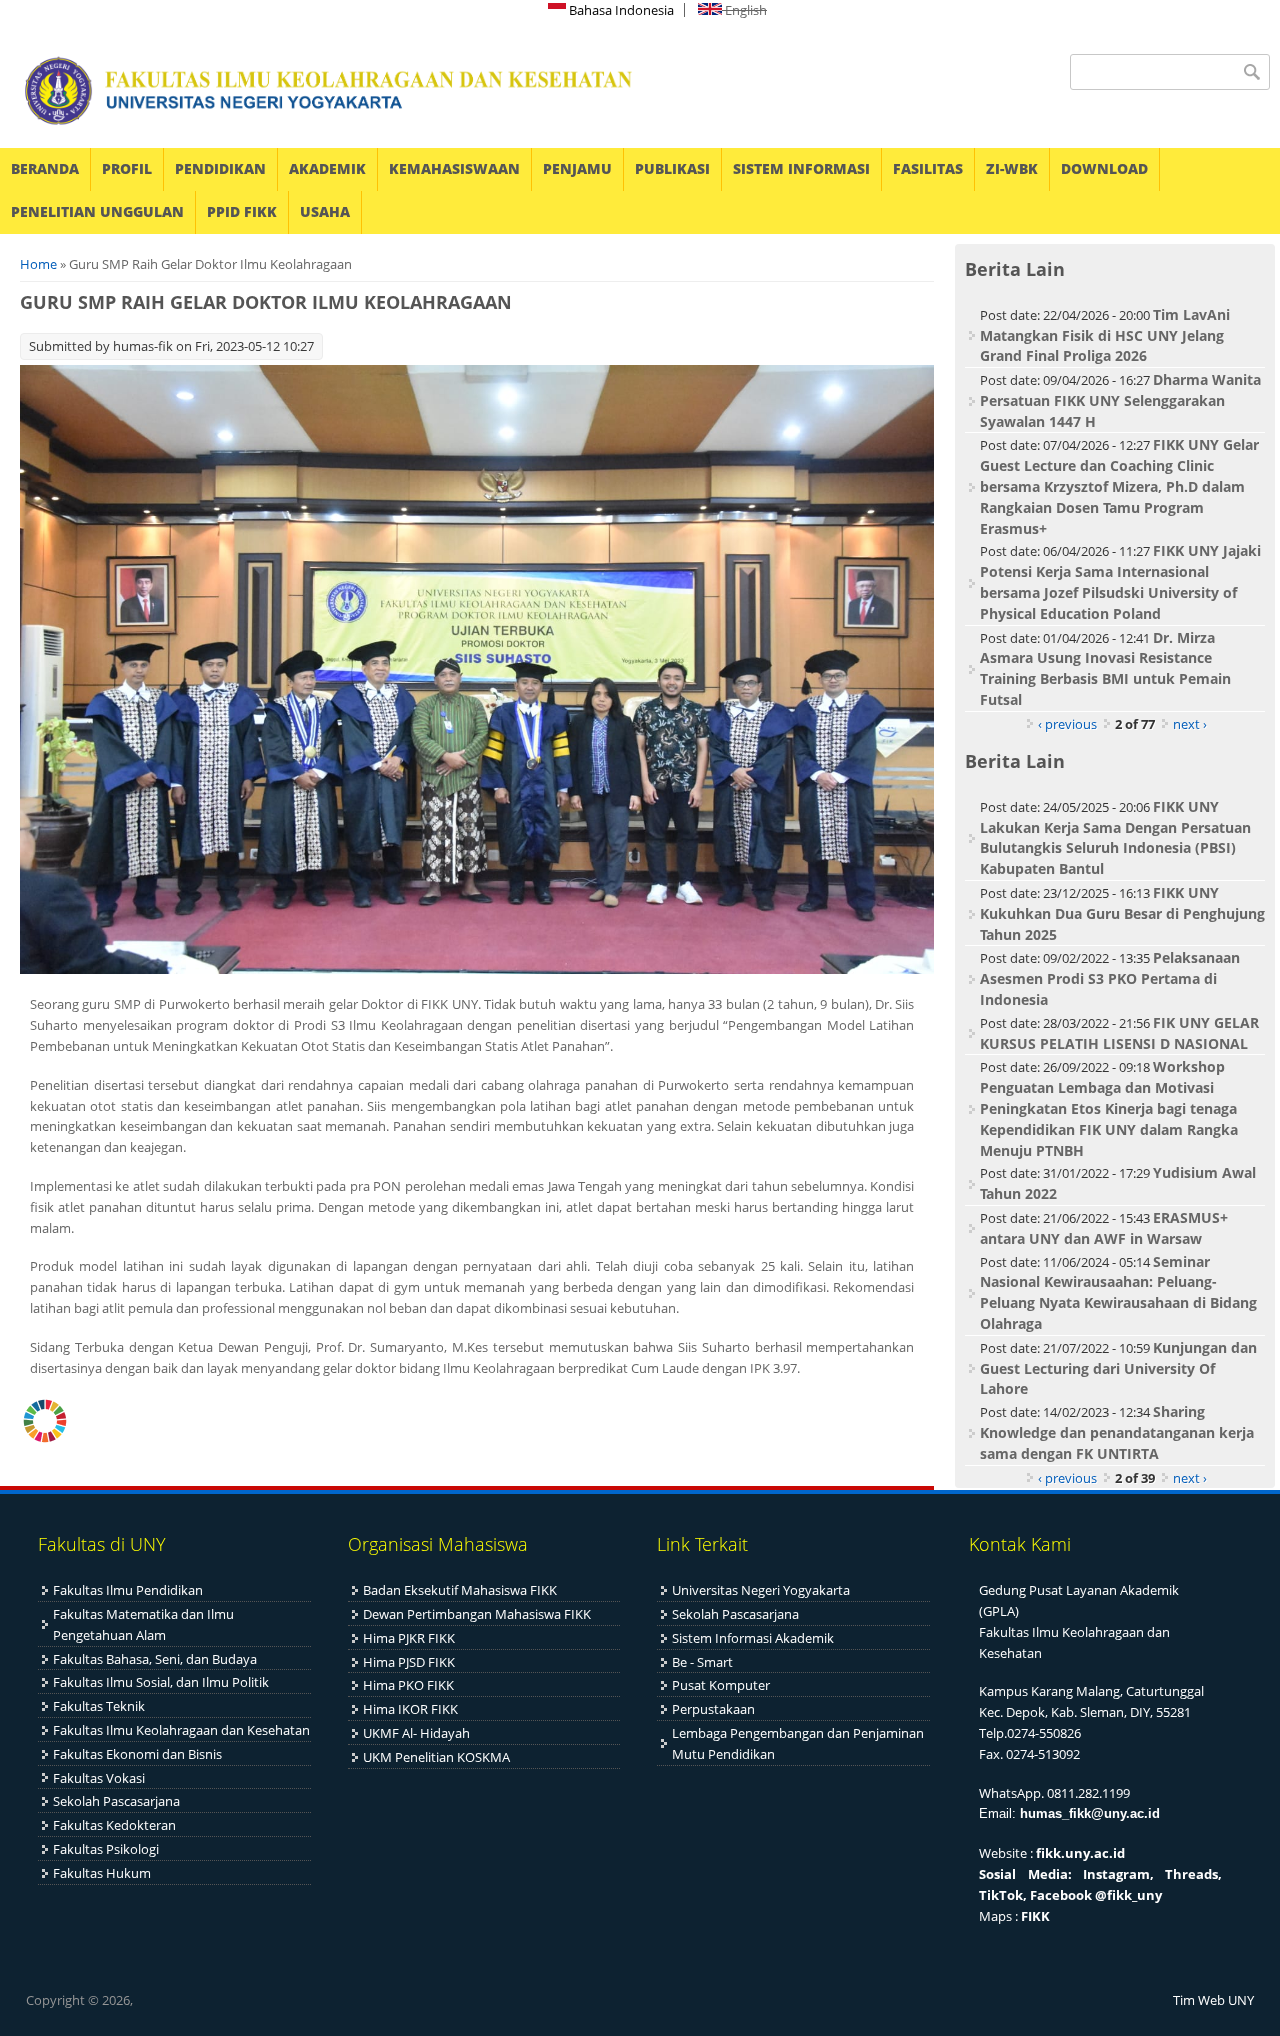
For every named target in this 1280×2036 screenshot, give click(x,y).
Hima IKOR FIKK (410, 1709)
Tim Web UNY (1213, 2000)
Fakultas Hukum (102, 1873)
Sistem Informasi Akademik (753, 1638)
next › (1190, 724)
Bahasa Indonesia (620, 10)
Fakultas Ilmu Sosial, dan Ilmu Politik (161, 1682)
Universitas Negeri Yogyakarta (761, 1590)
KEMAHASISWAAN (454, 168)
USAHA (325, 211)
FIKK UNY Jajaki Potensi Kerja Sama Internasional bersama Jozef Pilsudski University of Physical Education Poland (1120, 581)
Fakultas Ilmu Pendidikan (128, 1590)
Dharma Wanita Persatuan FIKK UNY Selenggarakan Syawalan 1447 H (1120, 400)
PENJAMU (577, 168)
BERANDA (45, 168)
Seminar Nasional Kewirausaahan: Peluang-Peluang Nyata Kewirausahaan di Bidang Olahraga (1118, 1292)
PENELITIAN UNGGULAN (97, 211)
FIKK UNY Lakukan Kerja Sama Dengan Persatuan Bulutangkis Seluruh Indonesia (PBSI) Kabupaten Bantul (1115, 837)
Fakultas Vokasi (99, 1778)
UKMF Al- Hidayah (416, 1733)
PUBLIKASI (672, 168)
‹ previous (1067, 724)
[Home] (315, 91)
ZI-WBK (1012, 168)
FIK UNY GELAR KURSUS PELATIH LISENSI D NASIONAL (1119, 1033)
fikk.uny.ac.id (1080, 1853)
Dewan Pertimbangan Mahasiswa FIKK (477, 1614)
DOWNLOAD (1104, 168)
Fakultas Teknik (99, 1706)
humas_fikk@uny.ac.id (1090, 1813)
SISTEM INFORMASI (801, 168)
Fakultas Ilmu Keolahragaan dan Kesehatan (181, 1730)
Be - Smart (702, 1662)
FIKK (1035, 1916)
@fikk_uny (1128, 1895)
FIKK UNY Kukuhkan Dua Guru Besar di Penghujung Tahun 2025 (1122, 913)
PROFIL (127, 168)
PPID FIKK (242, 211)
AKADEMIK (327, 168)
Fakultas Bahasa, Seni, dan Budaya (155, 1659)
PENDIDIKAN (220, 168)
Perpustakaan (713, 1709)
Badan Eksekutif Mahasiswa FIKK (460, 1590)
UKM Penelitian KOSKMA (436, 1757)
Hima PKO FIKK (408, 1685)
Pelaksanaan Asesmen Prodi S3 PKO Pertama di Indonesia (1110, 978)
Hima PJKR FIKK (409, 1638)
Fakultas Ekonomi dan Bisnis (137, 1754)
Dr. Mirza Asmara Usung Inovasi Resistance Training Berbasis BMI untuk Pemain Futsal (1105, 668)
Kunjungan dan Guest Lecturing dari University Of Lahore (1118, 1368)
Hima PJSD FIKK (409, 1662)
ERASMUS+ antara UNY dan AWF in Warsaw (1104, 1228)
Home (38, 264)
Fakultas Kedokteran (114, 1825)
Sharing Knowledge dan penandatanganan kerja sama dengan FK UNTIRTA (1117, 1432)
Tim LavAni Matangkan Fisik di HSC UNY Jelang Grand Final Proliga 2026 (1105, 335)
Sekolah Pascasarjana (116, 1801)
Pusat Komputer (721, 1685)
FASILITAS (928, 168)
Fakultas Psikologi (106, 1849)
